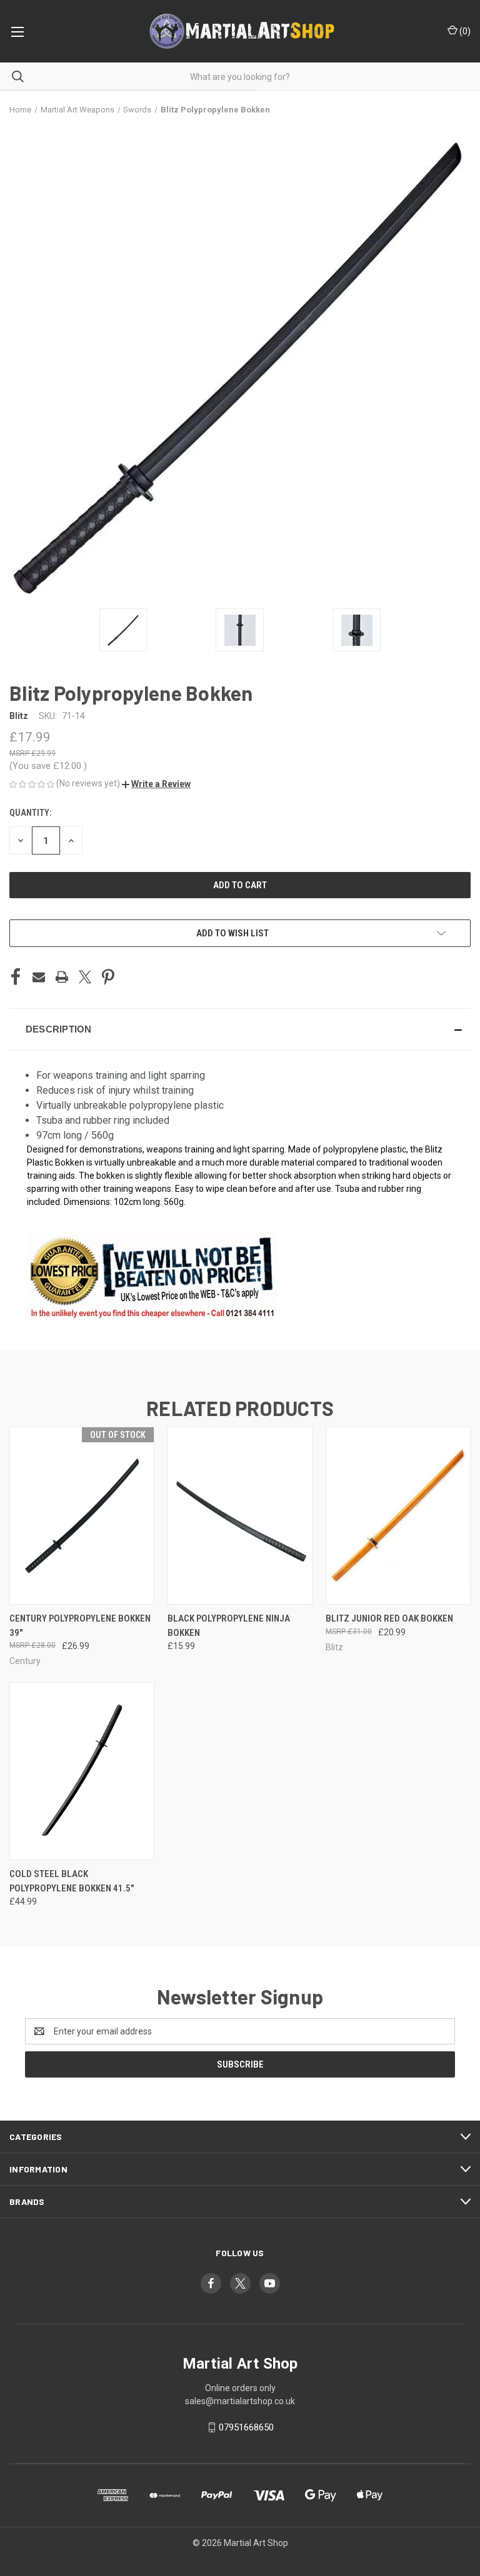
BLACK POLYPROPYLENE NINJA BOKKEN (229, 1626)
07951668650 (246, 2427)
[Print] (62, 977)
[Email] (39, 977)
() (464, 31)
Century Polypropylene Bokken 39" (80, 1626)
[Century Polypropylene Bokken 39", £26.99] (82, 1516)
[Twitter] (85, 977)
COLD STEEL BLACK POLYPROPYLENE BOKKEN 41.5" (72, 1881)
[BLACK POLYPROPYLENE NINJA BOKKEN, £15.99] (240, 1516)
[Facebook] (16, 977)
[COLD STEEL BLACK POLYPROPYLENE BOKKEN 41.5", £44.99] (82, 1771)
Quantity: (30, 813)
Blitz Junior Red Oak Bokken (389, 1618)
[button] (156, 784)
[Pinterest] (108, 977)
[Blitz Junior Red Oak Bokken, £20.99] (398, 1516)
